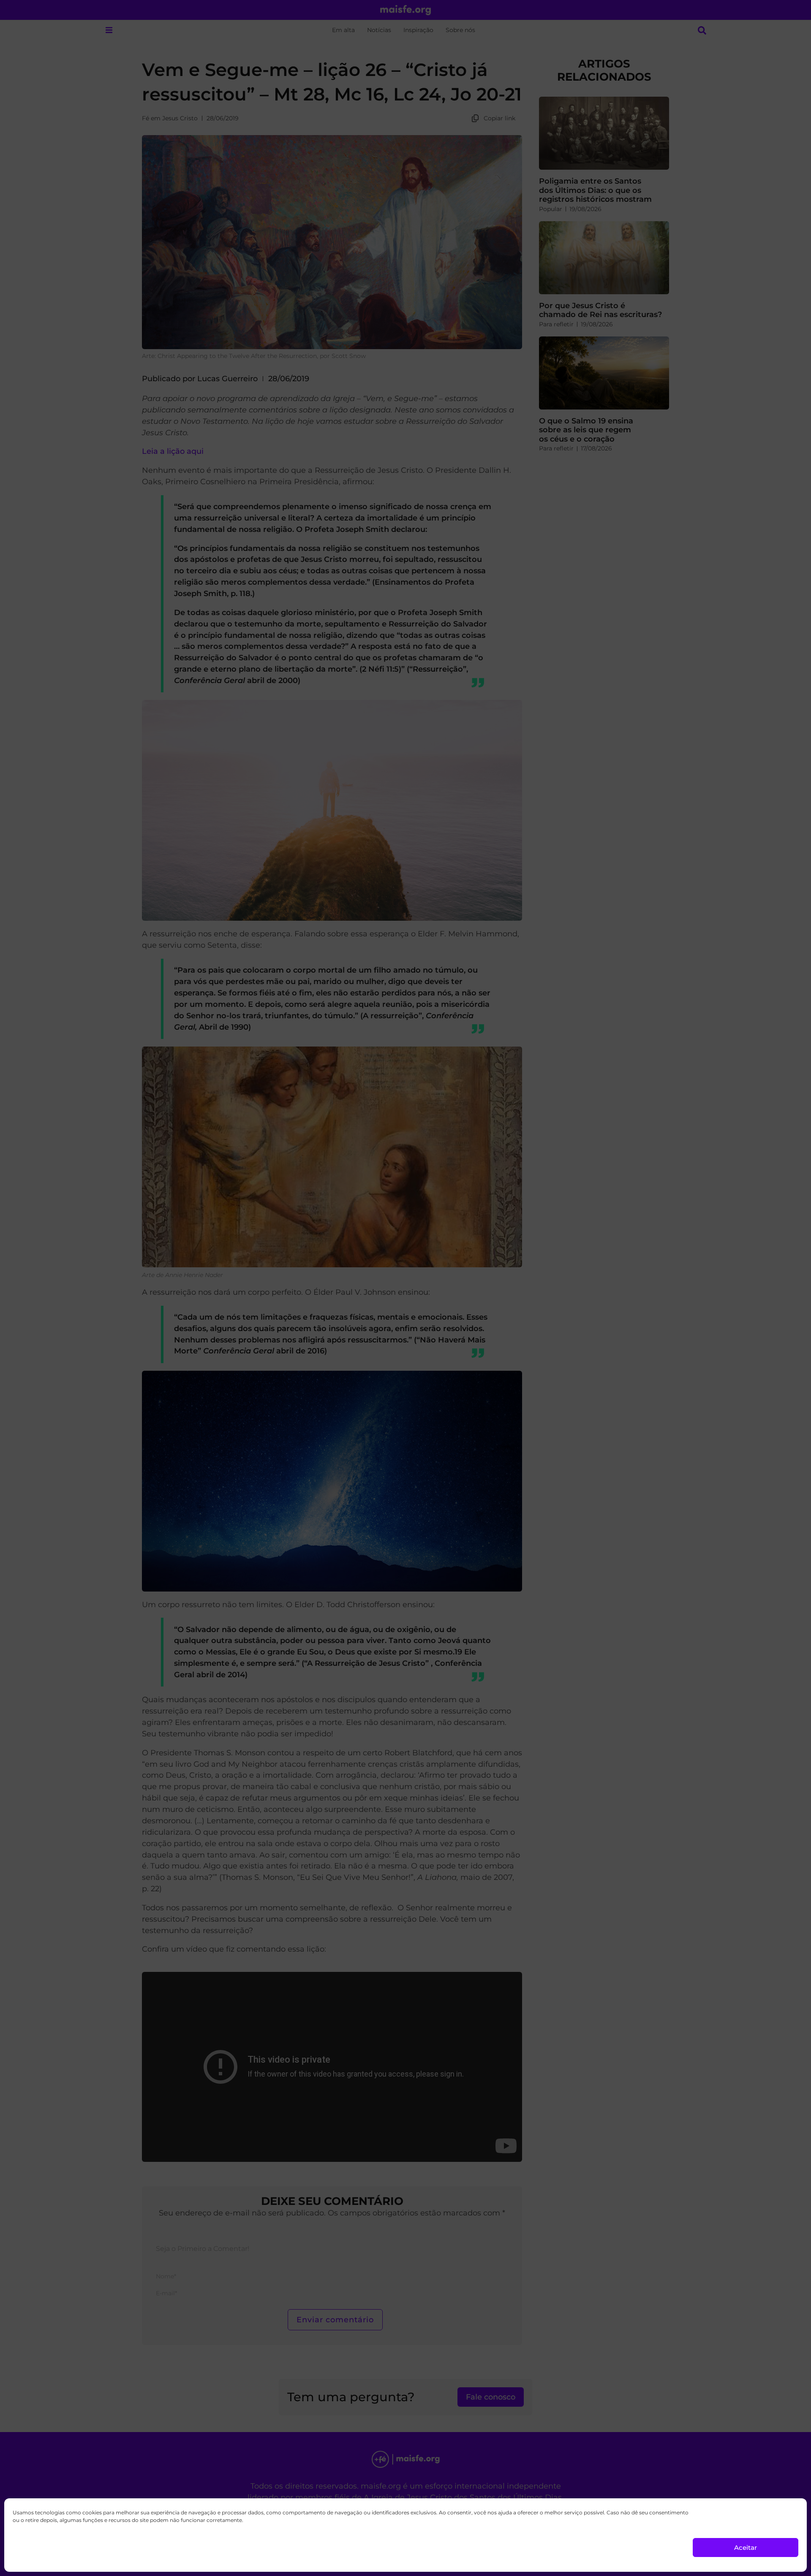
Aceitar (746, 2548)
